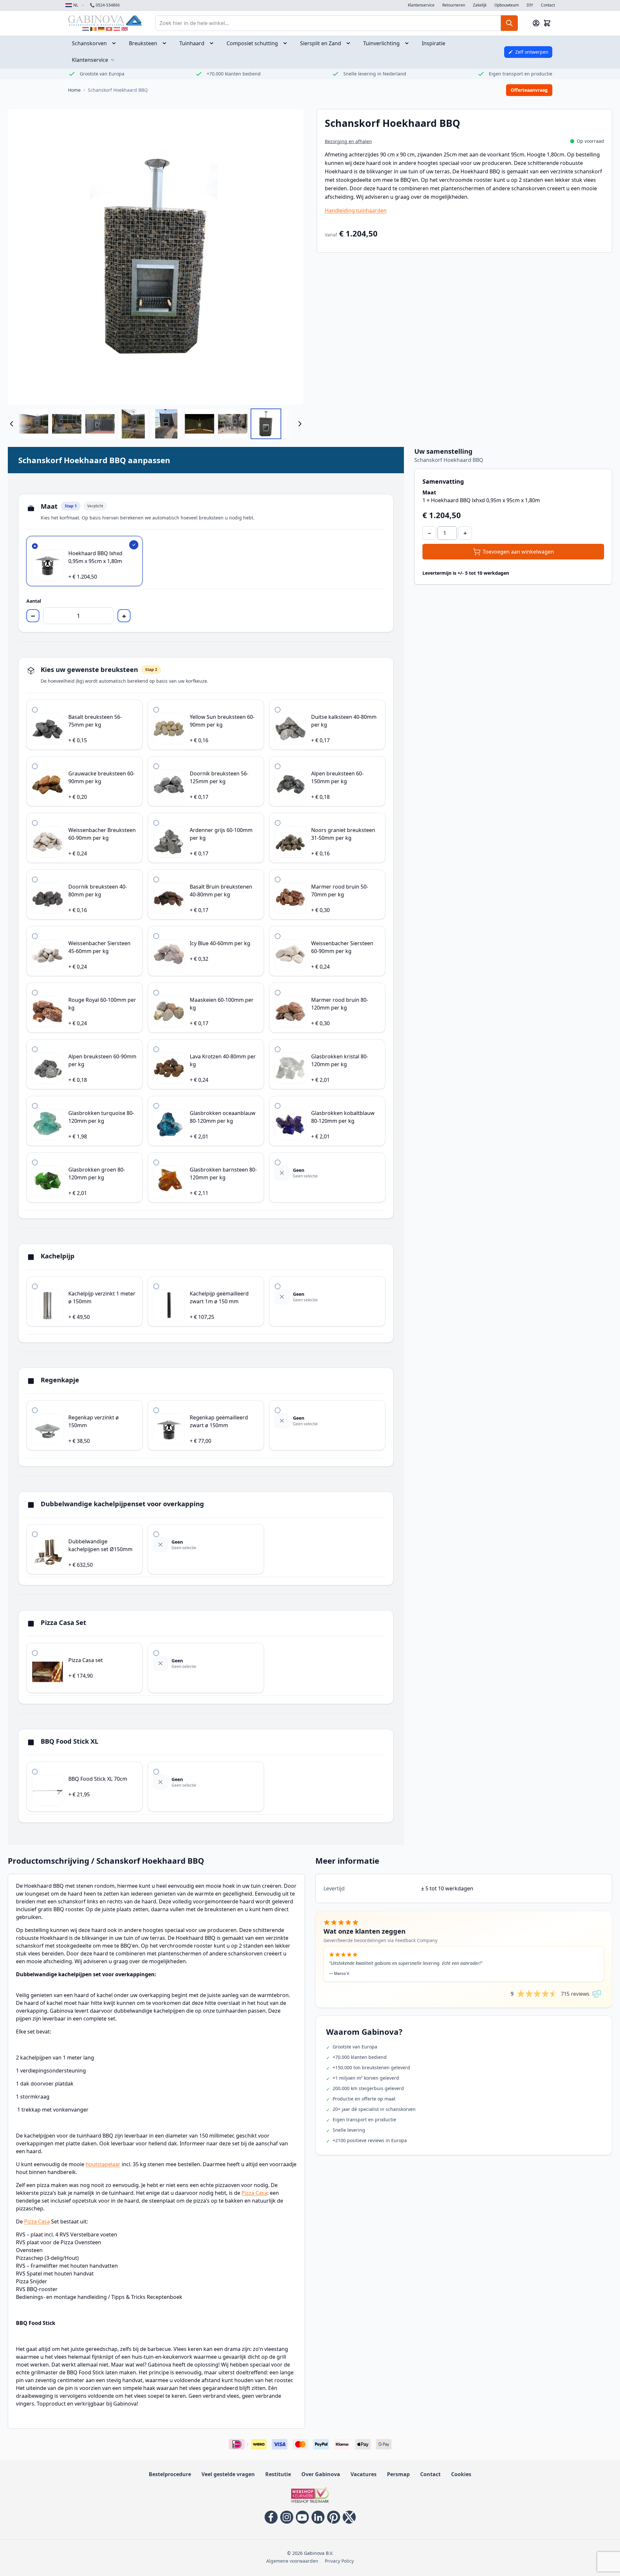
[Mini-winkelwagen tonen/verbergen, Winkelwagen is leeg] (547, 23)
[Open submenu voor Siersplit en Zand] (350, 43)
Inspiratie (434, 43)
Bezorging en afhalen (348, 141)
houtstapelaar (103, 2164)
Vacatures (364, 2474)
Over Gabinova (321, 2474)
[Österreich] (117, 29)
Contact (548, 5)
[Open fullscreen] (156, 257)
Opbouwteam (507, 5)
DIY (530, 5)
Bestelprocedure (170, 2474)
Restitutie (278, 2474)
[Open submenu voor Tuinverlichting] (409, 43)
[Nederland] (86, 29)
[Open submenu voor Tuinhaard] (214, 43)
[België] (93, 29)
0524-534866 (105, 5)
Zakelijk (480, 5)
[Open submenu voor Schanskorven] (116, 43)
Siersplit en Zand (321, 43)
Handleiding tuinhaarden (356, 210)
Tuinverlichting (381, 43)
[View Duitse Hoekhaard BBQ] (34, 424)
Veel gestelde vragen (228, 2474)
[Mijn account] (536, 23)
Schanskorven (89, 43)
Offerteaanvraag (529, 90)
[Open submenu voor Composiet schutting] (287, 43)
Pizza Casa (254, 2193)
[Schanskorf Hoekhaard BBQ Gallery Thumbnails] (156, 424)
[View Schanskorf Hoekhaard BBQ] (166, 424)
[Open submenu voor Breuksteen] (166, 43)
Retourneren (454, 5)
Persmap (398, 2474)
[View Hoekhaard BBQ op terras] (233, 424)
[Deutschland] (101, 29)
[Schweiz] (109, 29)
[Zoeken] (509, 23)
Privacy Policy (339, 2561)
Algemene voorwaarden (292, 2561)
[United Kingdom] (125, 29)
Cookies (461, 2474)
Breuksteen (143, 43)
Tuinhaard (192, 43)
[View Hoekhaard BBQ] (266, 424)
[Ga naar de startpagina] (105, 20)
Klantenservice (421, 5)
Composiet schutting (252, 43)
